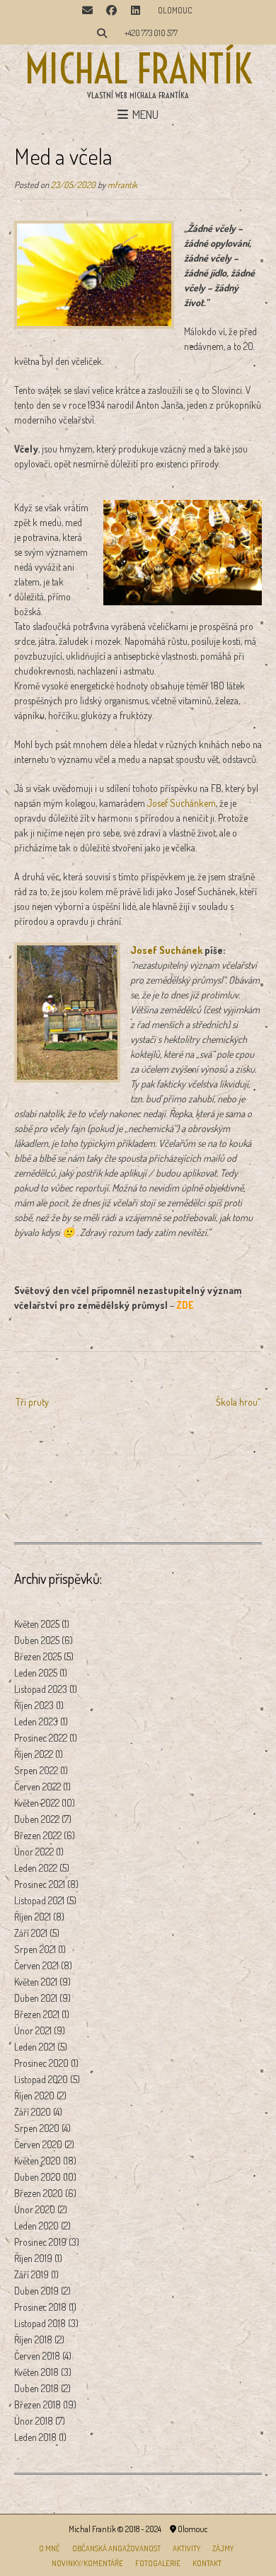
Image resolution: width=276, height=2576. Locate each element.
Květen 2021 (36, 1982)
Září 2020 (33, 2112)
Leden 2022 (36, 1868)
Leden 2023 (36, 1721)
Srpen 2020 (37, 2128)
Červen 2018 (37, 2356)
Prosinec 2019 (40, 2242)
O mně (50, 2548)
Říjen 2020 (34, 2096)
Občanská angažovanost (116, 2548)
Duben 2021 (36, 1998)
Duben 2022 (37, 1819)
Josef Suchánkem (182, 803)
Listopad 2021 (39, 1900)
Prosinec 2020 (41, 2063)
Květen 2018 (36, 2372)
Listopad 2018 (40, 2323)
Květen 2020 (38, 2161)
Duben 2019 (36, 2291)
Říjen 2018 (33, 2339)
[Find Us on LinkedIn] (135, 11)
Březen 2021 (37, 2014)
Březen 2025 (38, 1656)
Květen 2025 (37, 1624)
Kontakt (207, 2563)
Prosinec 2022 (41, 1738)
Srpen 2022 (36, 1770)
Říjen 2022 (34, 1754)
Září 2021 (31, 1933)
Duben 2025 (37, 1640)
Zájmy (223, 2548)
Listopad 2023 (41, 1689)
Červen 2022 (38, 1787)
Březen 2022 (38, 1835)
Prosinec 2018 (40, 2307)
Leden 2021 (35, 2047)
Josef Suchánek (166, 950)
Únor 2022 (34, 1852)
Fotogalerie (158, 2563)
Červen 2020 (38, 2144)
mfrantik (122, 185)
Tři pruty (32, 1402)
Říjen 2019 (33, 2258)
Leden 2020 (36, 2226)
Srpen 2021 (35, 1949)
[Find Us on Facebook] (111, 11)
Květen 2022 (37, 1803)
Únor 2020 (35, 2209)
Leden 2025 (36, 1673)
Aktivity (186, 2548)
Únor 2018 (34, 2421)
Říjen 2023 (34, 1705)
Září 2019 (31, 2274)
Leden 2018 (35, 2437)
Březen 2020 (39, 2193)
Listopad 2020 (41, 2079)
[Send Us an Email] (87, 11)
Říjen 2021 (33, 1917)
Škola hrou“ (238, 1402)
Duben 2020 (38, 2177)
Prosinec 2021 (40, 1884)
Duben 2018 (36, 2388)
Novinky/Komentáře (87, 2563)
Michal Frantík (138, 69)
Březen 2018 (38, 2405)
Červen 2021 (36, 1965)
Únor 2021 (33, 2030)
